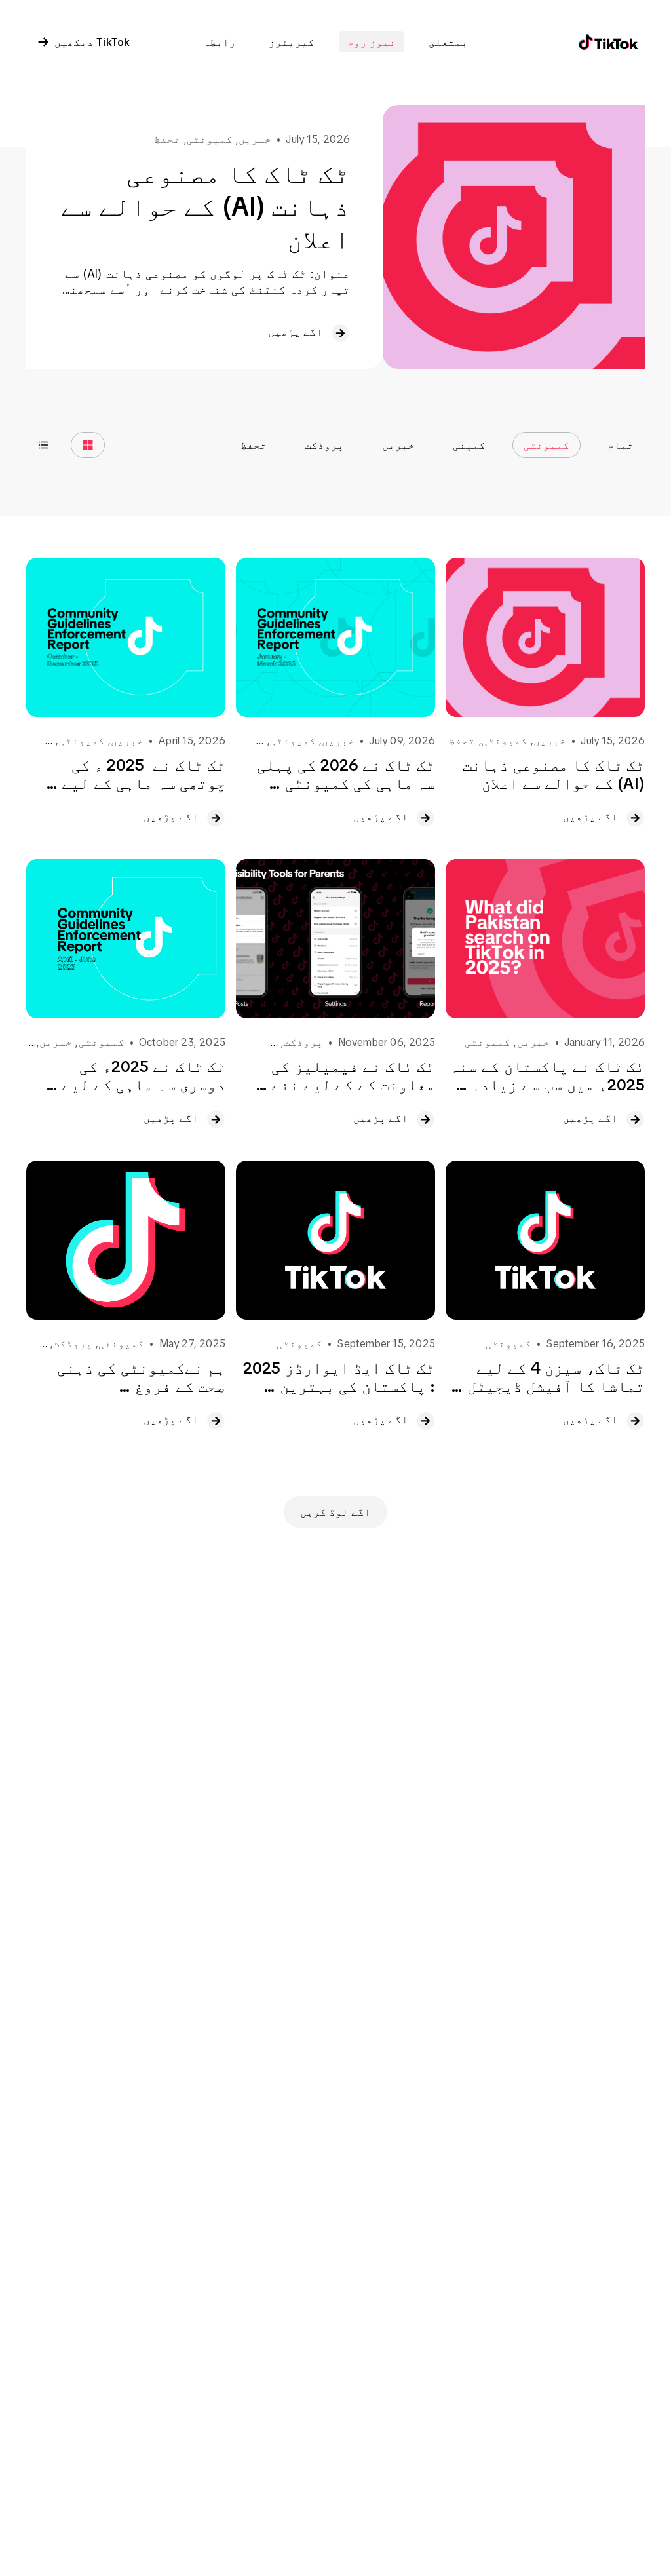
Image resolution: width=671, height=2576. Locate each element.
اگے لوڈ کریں (335, 1512)
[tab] (621, 445)
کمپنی (469, 445)
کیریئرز (292, 42)
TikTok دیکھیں (92, 42)
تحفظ (254, 445)
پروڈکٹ (324, 445)
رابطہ (220, 42)
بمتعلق (448, 42)
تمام (621, 445)
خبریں (398, 445)
